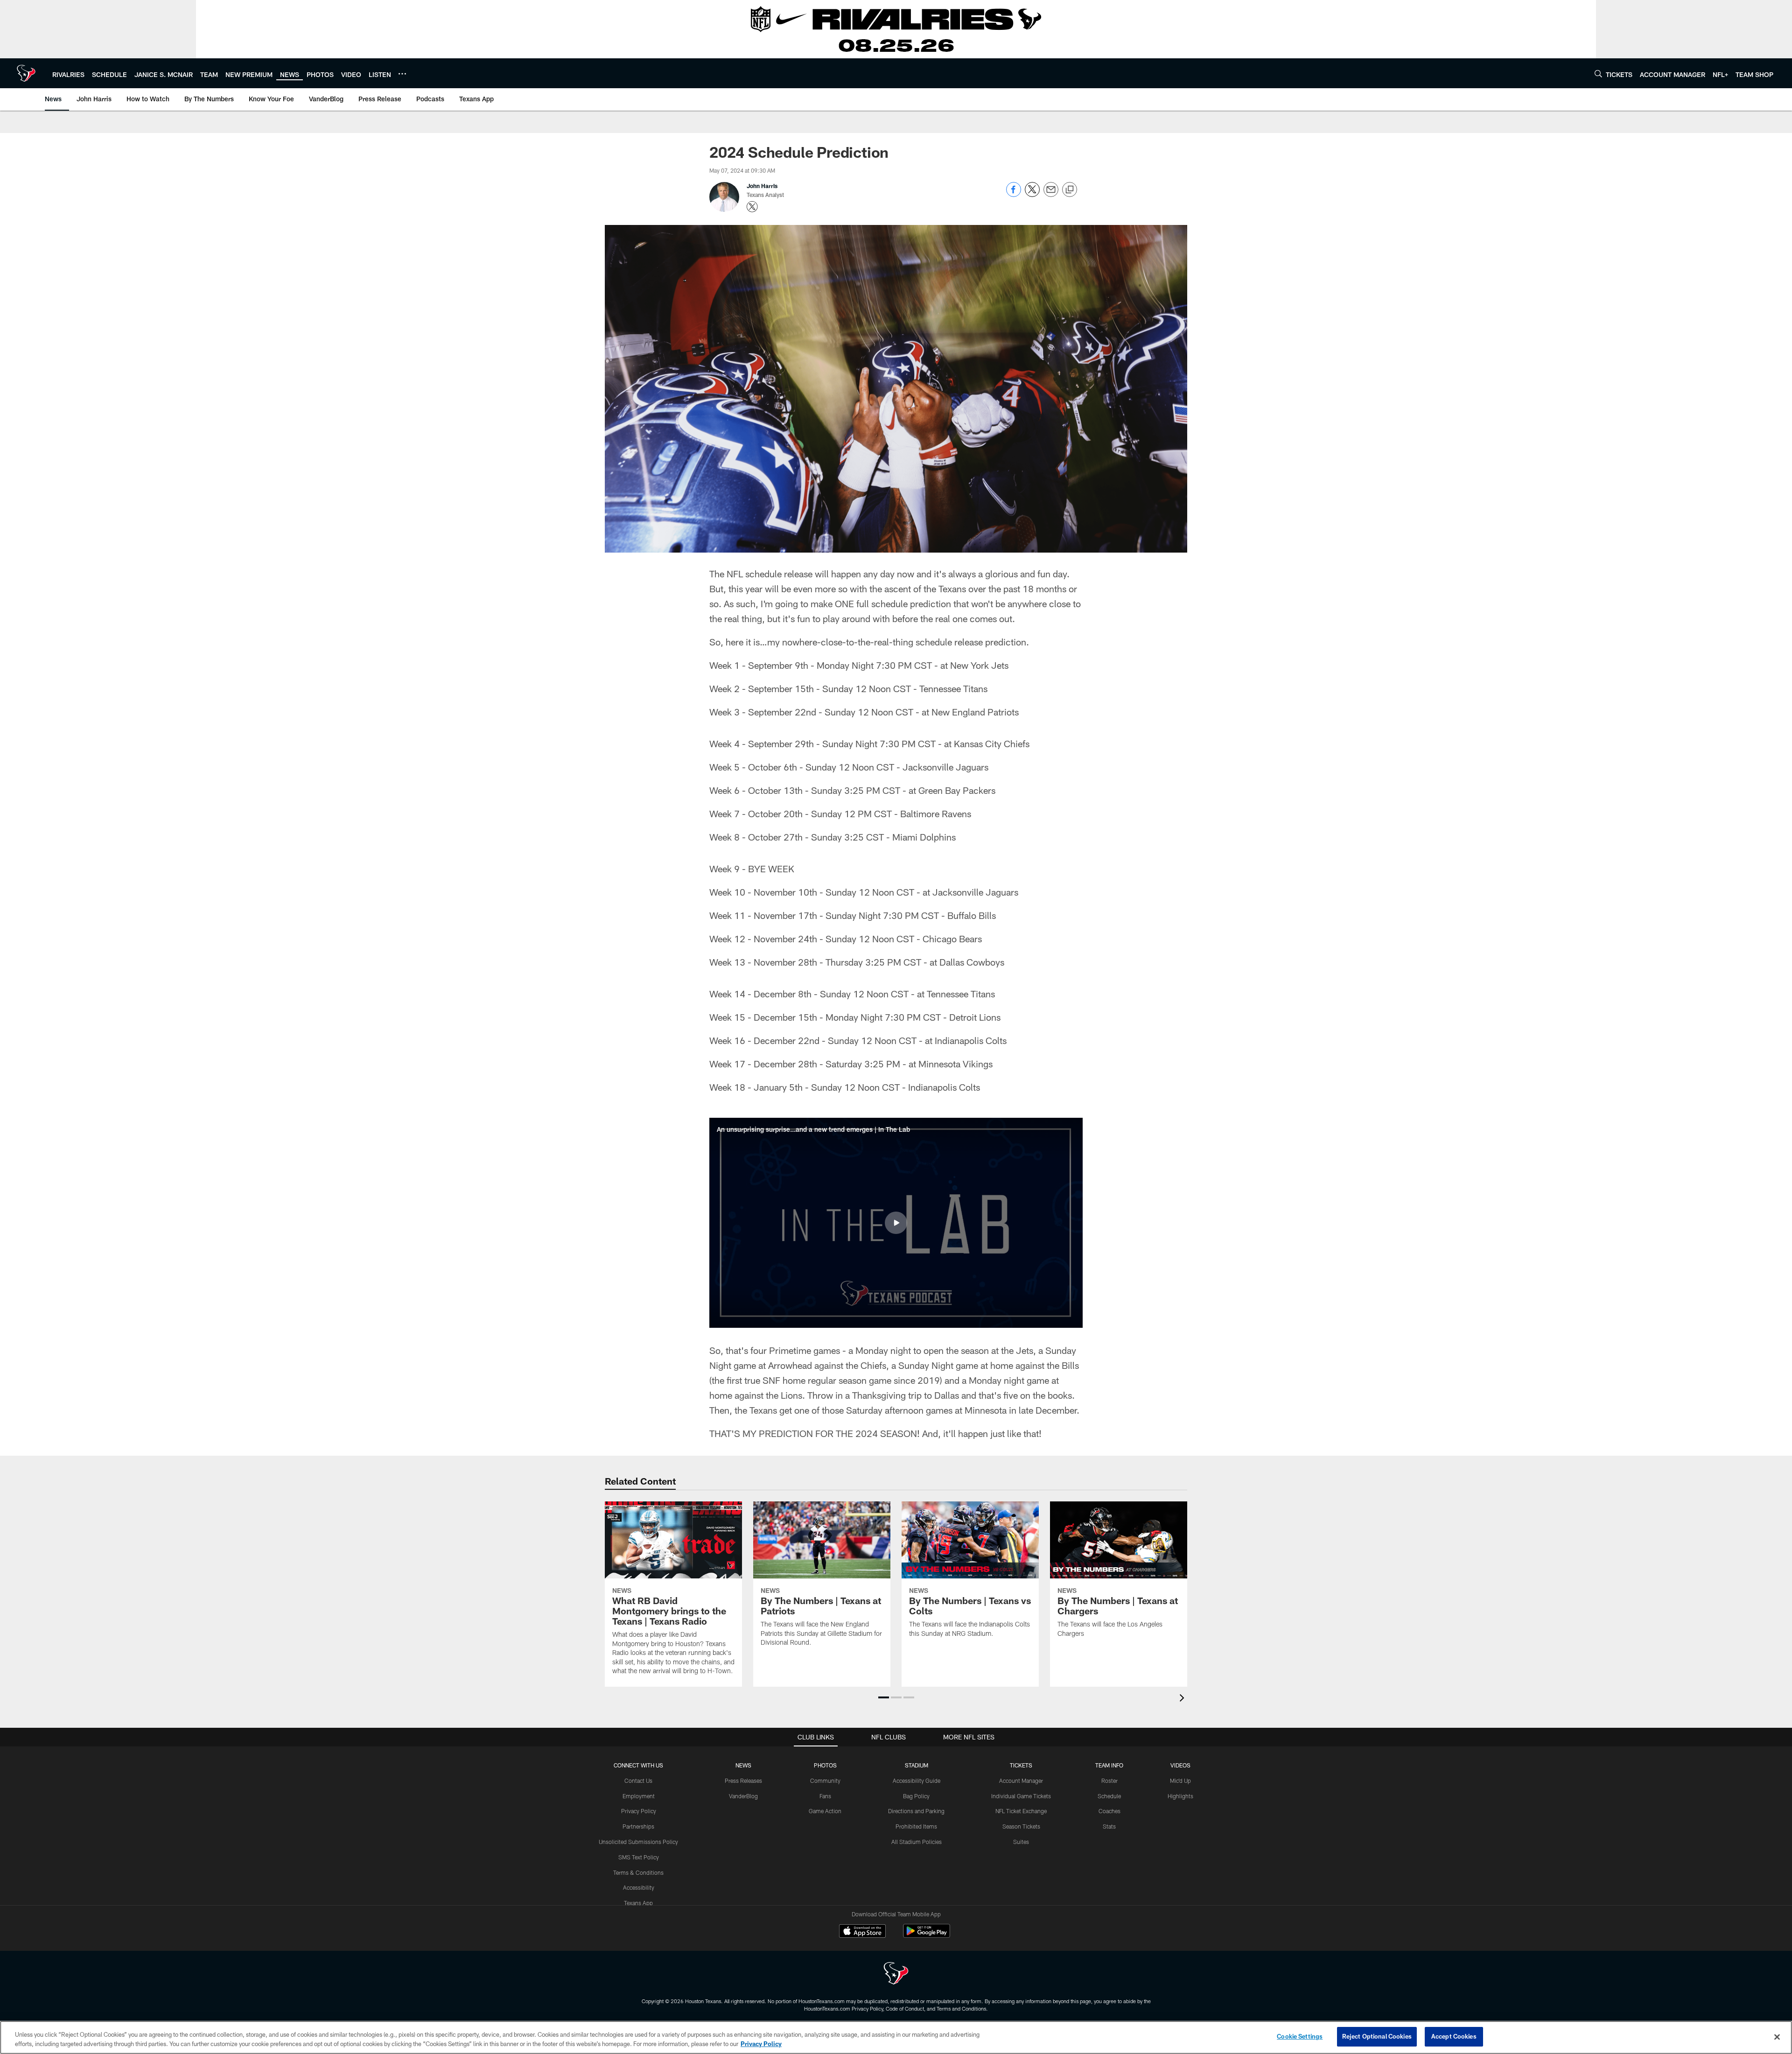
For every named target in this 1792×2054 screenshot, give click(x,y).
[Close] (1777, 2037)
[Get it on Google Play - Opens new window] (927, 1936)
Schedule (1109, 1796)
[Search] (1598, 74)
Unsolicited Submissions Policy (638, 1842)
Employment (639, 1796)
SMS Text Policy (639, 1857)
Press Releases (743, 1781)
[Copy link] (1070, 190)
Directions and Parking (916, 1811)
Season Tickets (1021, 1826)
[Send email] (1051, 194)
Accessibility (639, 1887)
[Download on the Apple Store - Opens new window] (862, 1932)
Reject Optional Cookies (1377, 2036)
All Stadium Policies (917, 1842)
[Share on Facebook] (1014, 194)
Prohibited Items (916, 1826)
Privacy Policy (639, 1811)
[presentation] (1183, 1699)
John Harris (762, 186)
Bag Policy (916, 1796)
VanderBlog (743, 1796)
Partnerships (638, 1826)
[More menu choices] (402, 74)
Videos (1180, 1765)
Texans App (638, 1903)
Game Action (825, 1811)
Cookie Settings (1300, 2036)
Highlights (1180, 1796)
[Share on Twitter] (1032, 194)
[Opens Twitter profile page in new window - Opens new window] (752, 207)
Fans (825, 1796)
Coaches (1109, 1811)
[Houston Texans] (896, 1974)
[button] (896, 1223)
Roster (1109, 1781)
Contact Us (638, 1781)
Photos (825, 1765)
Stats (1109, 1826)
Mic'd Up (1180, 1781)
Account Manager (1021, 1781)
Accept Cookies (1454, 2036)
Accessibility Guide (917, 1781)
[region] (896, 2037)
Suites (1021, 1842)
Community (825, 1781)
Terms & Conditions (638, 1872)
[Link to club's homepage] (26, 73)
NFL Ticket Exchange (1021, 1811)
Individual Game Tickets (1021, 1796)
